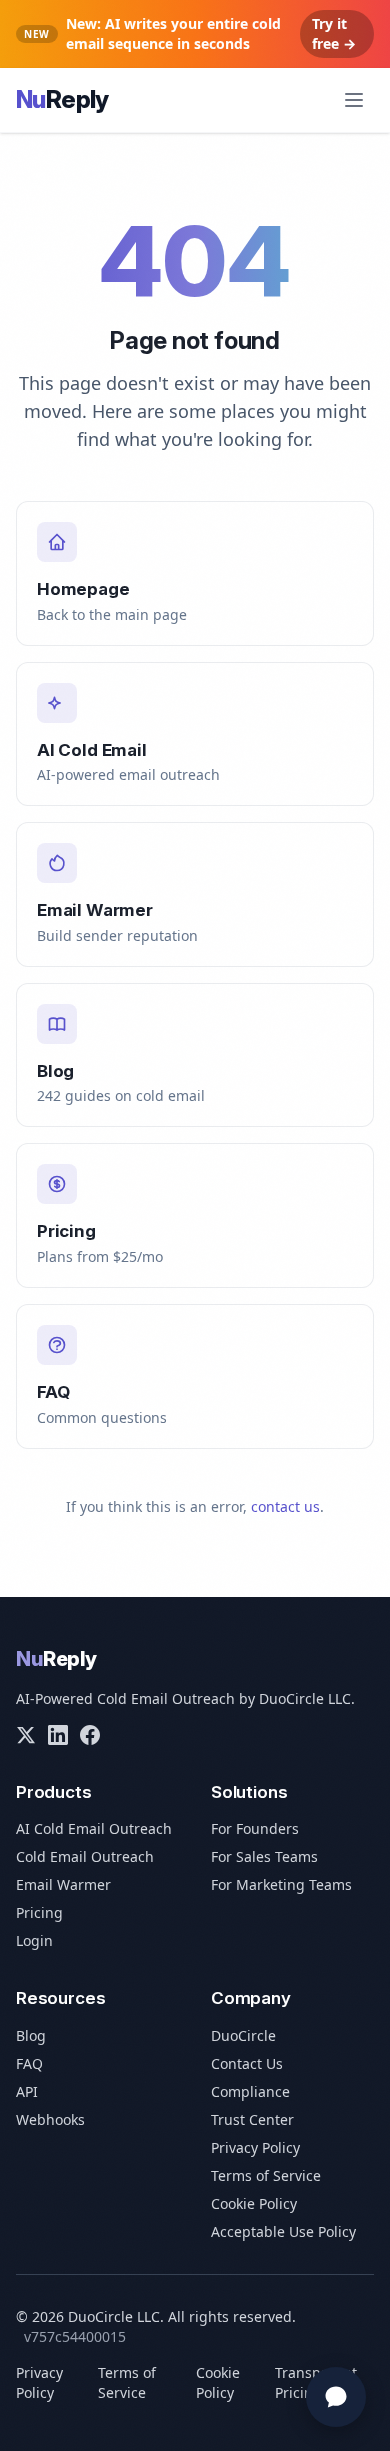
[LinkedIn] (58, 1735)
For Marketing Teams (281, 1884)
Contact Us (247, 2063)
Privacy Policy (255, 2147)
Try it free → (334, 33)
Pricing (39, 1912)
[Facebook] (90, 1735)
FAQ (29, 2063)
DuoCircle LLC (305, 1698)
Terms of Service (266, 2175)
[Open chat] (336, 2397)
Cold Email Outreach (85, 1856)
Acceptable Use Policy (283, 2231)
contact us (285, 1506)
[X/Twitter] (26, 1735)
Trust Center (252, 2119)
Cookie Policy (254, 2203)
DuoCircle (243, 2035)
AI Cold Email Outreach (94, 1828)
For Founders (255, 1828)
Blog (31, 2035)
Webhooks (50, 2119)
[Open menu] (354, 100)
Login (34, 1940)
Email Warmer (63, 1884)
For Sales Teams (264, 1856)
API (27, 2091)
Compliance (250, 2091)
